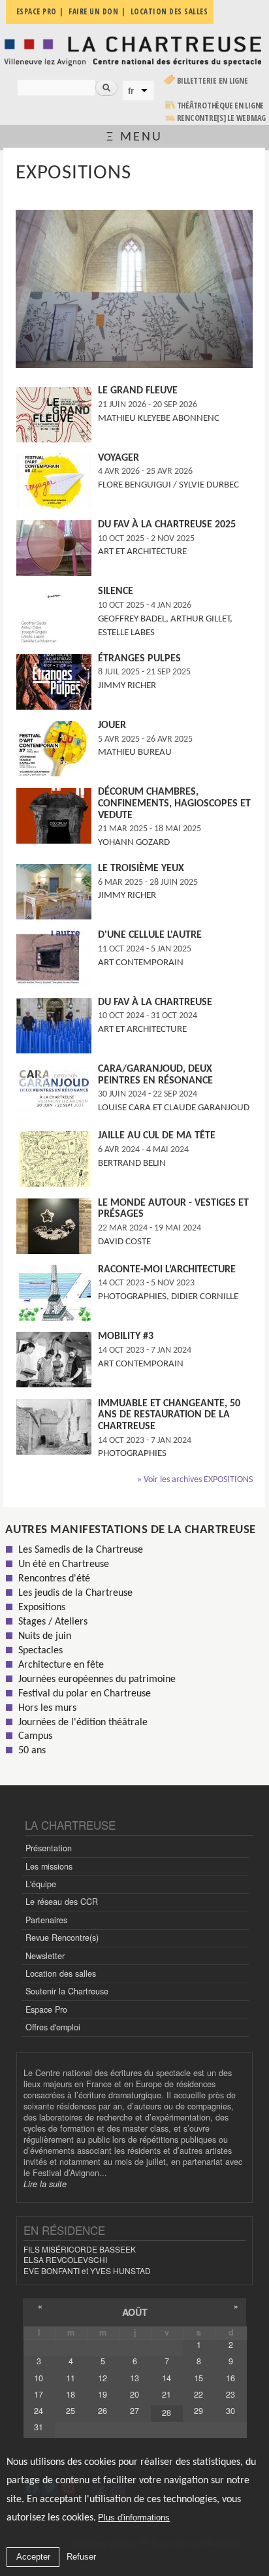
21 (166, 2394)
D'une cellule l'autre (150, 935)
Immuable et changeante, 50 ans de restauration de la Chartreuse (169, 1415)
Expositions (42, 1608)
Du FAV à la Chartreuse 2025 (167, 525)
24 (39, 2411)
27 (134, 2411)
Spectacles (40, 1651)
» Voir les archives (195, 1480)
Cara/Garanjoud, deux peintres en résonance (155, 1075)
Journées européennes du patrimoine (97, 1679)
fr (131, 91)
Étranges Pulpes (139, 659)
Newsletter (45, 1956)
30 (230, 2411)
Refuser (81, 2557)
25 (71, 2411)
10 (39, 2378)
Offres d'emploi (53, 2027)
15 (198, 2378)
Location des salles (61, 1973)
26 (103, 2411)
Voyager (119, 458)
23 (230, 2394)
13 (134, 2378)
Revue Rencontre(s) (62, 1938)
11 (71, 2378)
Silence (116, 591)
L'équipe (41, 1884)
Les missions (49, 1866)
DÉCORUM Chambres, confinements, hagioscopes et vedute (174, 803)
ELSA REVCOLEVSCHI (65, 2259)
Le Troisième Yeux (141, 868)
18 (71, 2394)
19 (103, 2394)
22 (198, 2394)
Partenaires (46, 1920)
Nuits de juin (45, 1636)
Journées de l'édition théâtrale (83, 1723)
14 (166, 2378)
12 (103, 2378)
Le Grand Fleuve (138, 391)
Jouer (112, 725)
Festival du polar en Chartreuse (85, 1694)
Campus (35, 1736)
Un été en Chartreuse (64, 1564)
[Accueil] (134, 50)
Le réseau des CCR (62, 1902)
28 (166, 2413)
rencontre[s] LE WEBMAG (222, 118)
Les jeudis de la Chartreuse (75, 1593)
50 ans (32, 1751)
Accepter (33, 2557)
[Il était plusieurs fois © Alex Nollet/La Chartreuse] (134, 366)
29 (198, 2411)
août (135, 2312)
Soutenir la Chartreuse (67, 1991)
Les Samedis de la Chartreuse (81, 1550)
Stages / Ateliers (53, 1622)
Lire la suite (45, 2184)
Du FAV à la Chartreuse (155, 1002)
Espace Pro (46, 2009)
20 (134, 2394)
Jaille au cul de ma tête (157, 1136)
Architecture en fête (61, 1665)
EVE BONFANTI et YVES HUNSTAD (87, 2271)
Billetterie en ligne (213, 81)
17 (39, 2394)
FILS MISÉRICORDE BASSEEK (80, 2249)
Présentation (49, 1848)
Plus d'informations (134, 2518)
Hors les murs (47, 1708)
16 (230, 2378)
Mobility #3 (126, 1336)
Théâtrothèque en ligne (221, 106)
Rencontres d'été (54, 1579)
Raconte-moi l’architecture (167, 1270)
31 (39, 2427)
